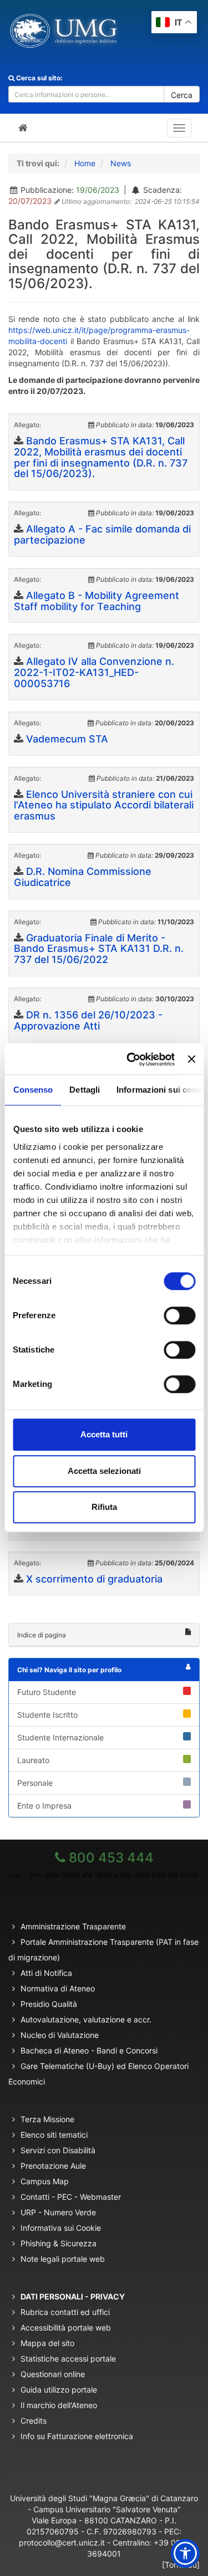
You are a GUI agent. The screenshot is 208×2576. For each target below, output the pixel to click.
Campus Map (45, 2181)
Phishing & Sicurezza (59, 2243)
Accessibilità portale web (66, 2327)
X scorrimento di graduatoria (94, 1579)
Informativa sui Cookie (61, 2228)
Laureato (33, 1760)
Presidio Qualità (49, 2004)
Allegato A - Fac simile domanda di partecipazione (102, 534)
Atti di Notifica (46, 1973)
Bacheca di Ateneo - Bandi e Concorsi (89, 2050)
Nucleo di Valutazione (60, 2035)
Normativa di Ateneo (58, 1988)
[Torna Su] (181, 2565)
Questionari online (53, 2374)
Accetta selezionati (104, 1471)
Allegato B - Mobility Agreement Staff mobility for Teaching (97, 601)
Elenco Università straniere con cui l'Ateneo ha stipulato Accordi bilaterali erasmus (104, 805)
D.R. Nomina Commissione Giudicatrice (83, 877)
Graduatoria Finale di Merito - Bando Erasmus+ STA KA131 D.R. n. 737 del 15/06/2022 (99, 949)
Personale (35, 1783)
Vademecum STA (67, 739)
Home (85, 163)
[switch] (179, 1315)
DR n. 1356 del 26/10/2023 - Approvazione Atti (88, 1020)
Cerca (182, 95)
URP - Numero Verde (58, 2212)
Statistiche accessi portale (68, 2359)
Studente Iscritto (47, 1715)
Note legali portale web (63, 2259)
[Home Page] (23, 128)
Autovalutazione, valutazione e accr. (86, 2019)
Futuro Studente (47, 1692)
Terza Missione (47, 2119)
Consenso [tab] (33, 1090)
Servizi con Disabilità (58, 2150)
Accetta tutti (104, 1434)
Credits (34, 2421)
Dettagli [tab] (85, 1090)
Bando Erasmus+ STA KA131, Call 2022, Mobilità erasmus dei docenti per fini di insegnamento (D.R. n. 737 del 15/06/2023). (101, 457)
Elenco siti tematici (54, 2135)
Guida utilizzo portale (59, 2390)
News (121, 163)
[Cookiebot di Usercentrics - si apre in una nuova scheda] (131, 1059)
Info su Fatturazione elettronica (77, 2436)
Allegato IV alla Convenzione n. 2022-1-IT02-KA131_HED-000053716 (94, 672)
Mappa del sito (47, 2343)
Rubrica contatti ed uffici (65, 2312)
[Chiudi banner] (191, 1059)
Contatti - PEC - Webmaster (71, 2197)
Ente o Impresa (44, 1806)
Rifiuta (104, 1507)
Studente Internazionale (60, 1737)
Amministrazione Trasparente (73, 1926)
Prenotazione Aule (53, 2166)
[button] (185, 2553)
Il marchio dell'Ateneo (59, 2405)
